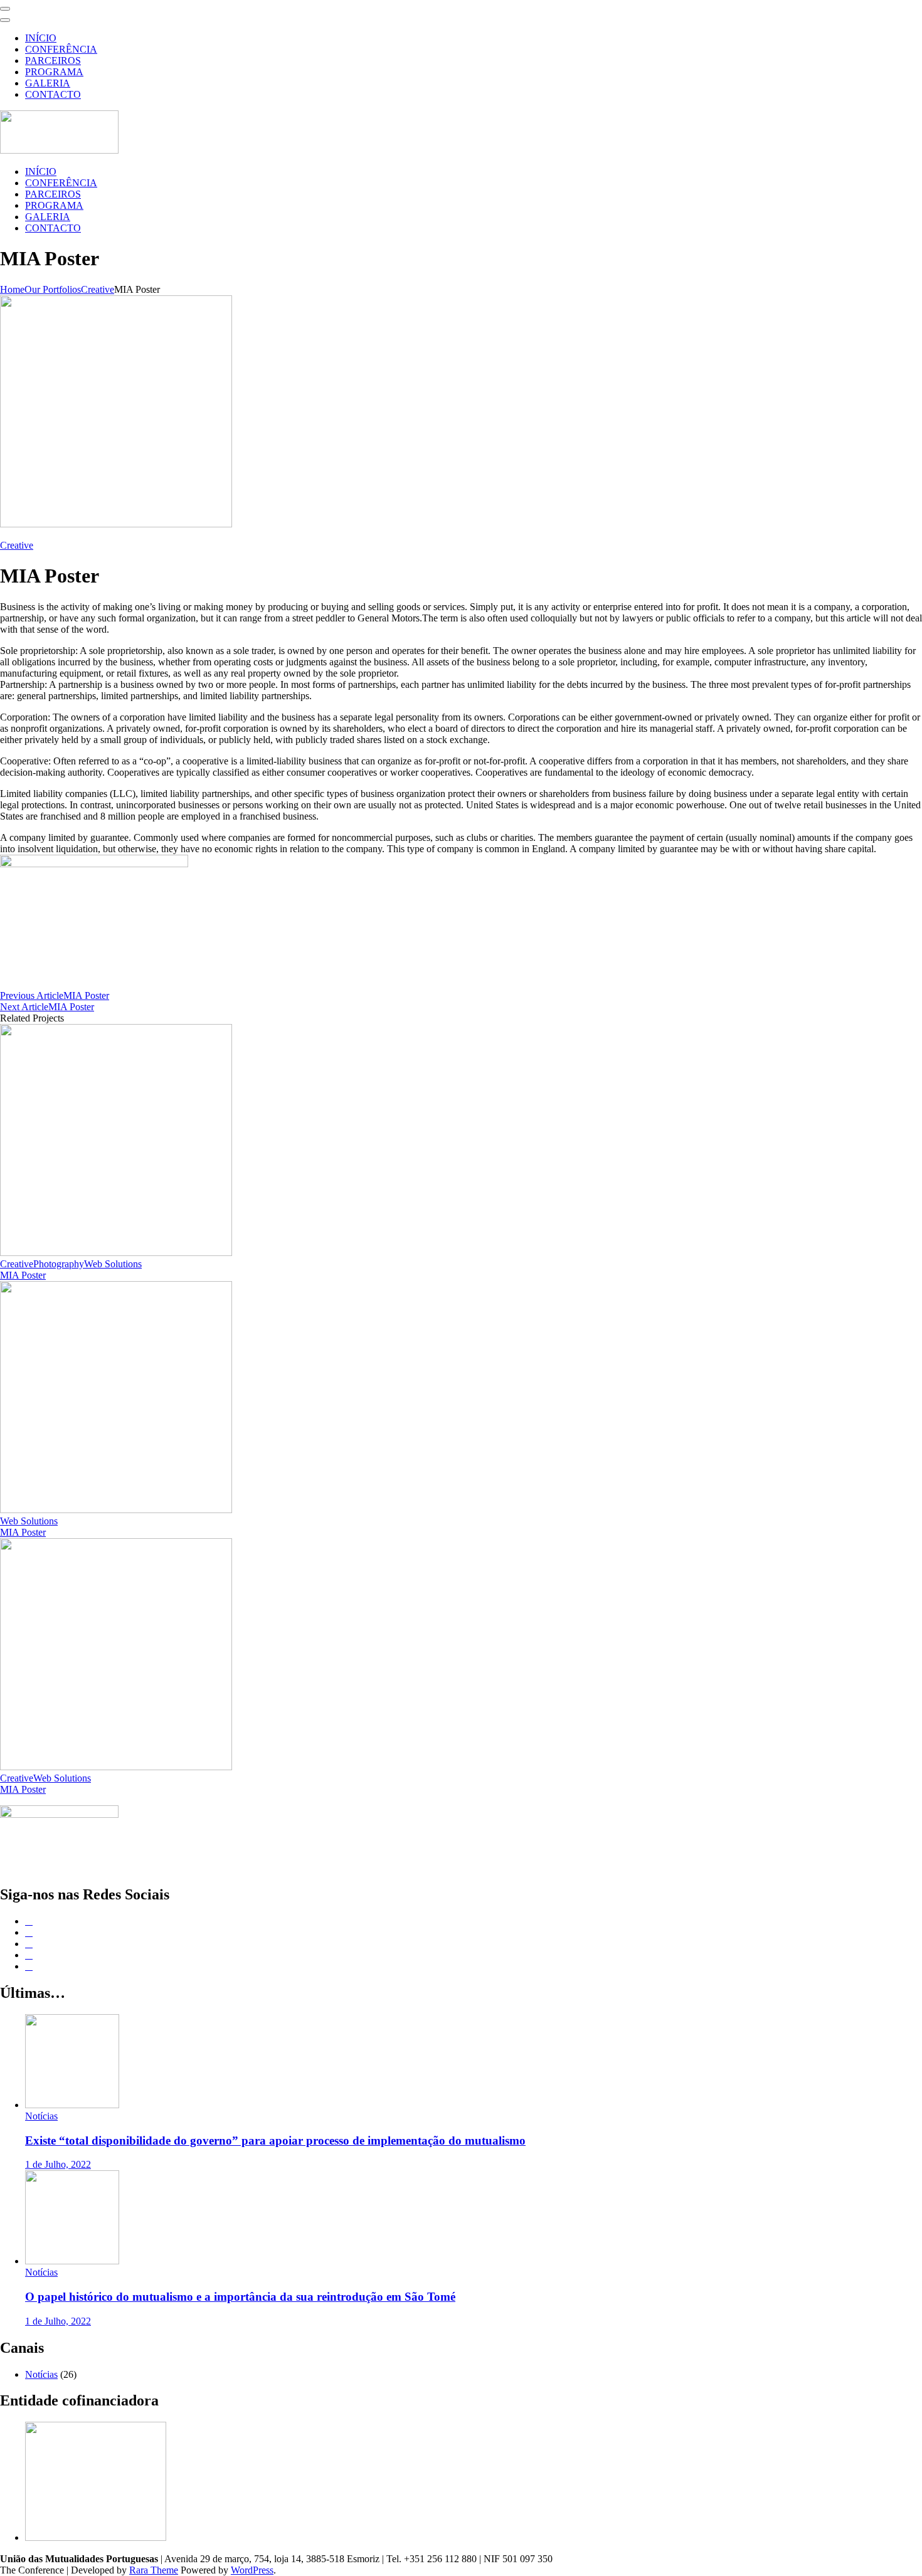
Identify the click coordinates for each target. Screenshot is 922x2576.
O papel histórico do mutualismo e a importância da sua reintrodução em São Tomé (240, 2297)
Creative (17, 545)
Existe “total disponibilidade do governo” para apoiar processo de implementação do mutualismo (275, 2141)
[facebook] (29, 1921)
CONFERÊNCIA (61, 49)
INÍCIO (41, 38)
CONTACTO (53, 94)
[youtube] (29, 1966)
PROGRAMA (54, 72)
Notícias (41, 2116)
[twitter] (29, 1932)
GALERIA (48, 83)
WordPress (252, 2570)
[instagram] (29, 1955)
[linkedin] (29, 1944)
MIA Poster (23, 1275)
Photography (59, 1264)
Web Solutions (113, 1264)
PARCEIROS (53, 61)
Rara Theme (154, 2570)
